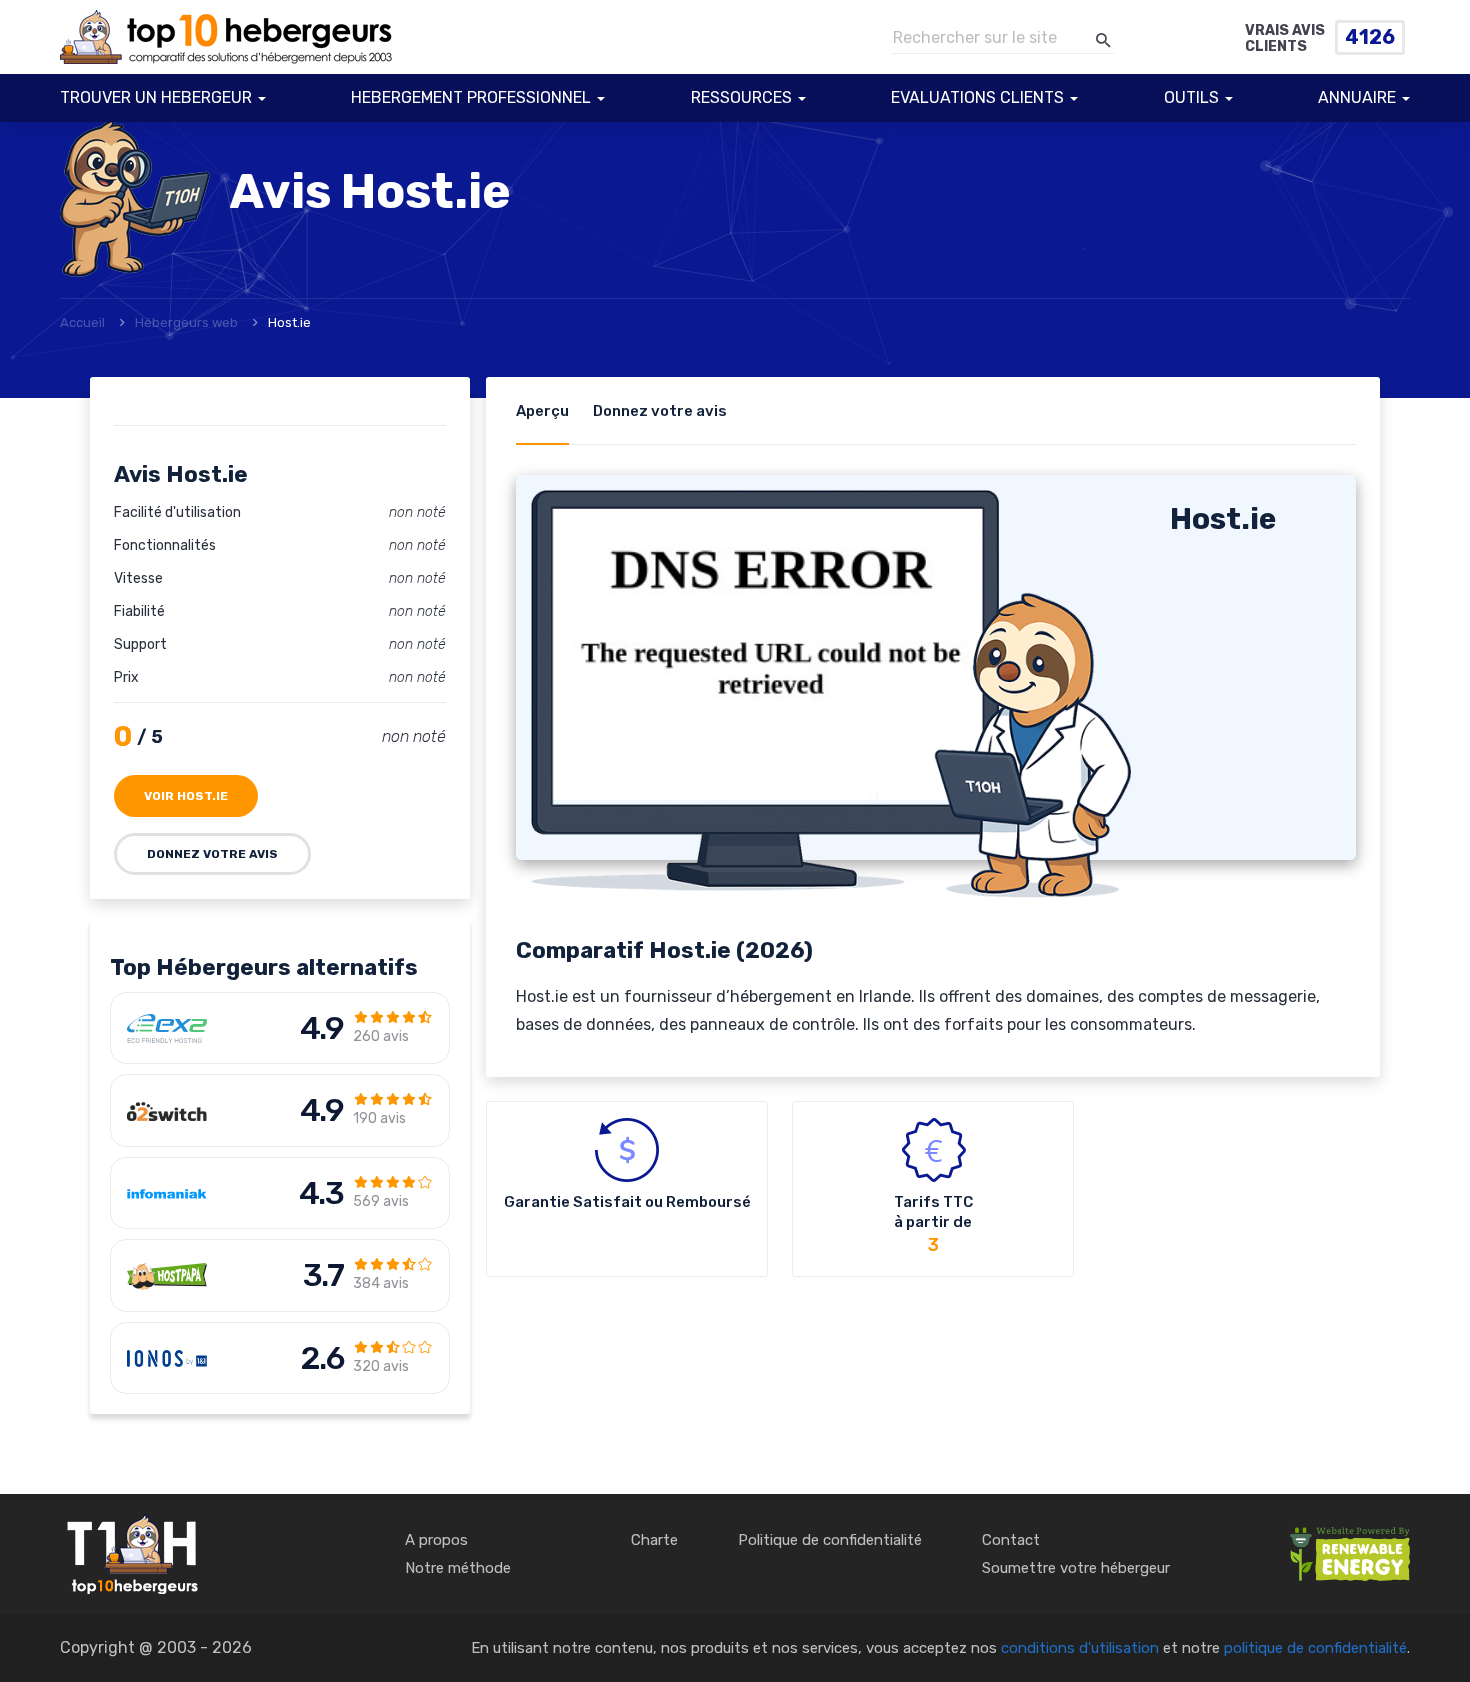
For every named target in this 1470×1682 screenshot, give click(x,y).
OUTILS (1191, 97)
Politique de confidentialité (830, 1540)
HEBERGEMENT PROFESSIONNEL (471, 97)
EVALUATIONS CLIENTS (977, 97)
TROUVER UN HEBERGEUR (156, 97)
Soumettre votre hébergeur (1076, 1568)
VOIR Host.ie (186, 796)
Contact (1011, 1540)
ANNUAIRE (1357, 97)
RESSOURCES (741, 97)
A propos (436, 1540)
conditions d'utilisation (1080, 1648)
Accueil (82, 322)
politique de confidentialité (1315, 1648)
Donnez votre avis (212, 854)
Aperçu (542, 411)
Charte (654, 1540)
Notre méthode (458, 1568)
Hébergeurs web (186, 322)
